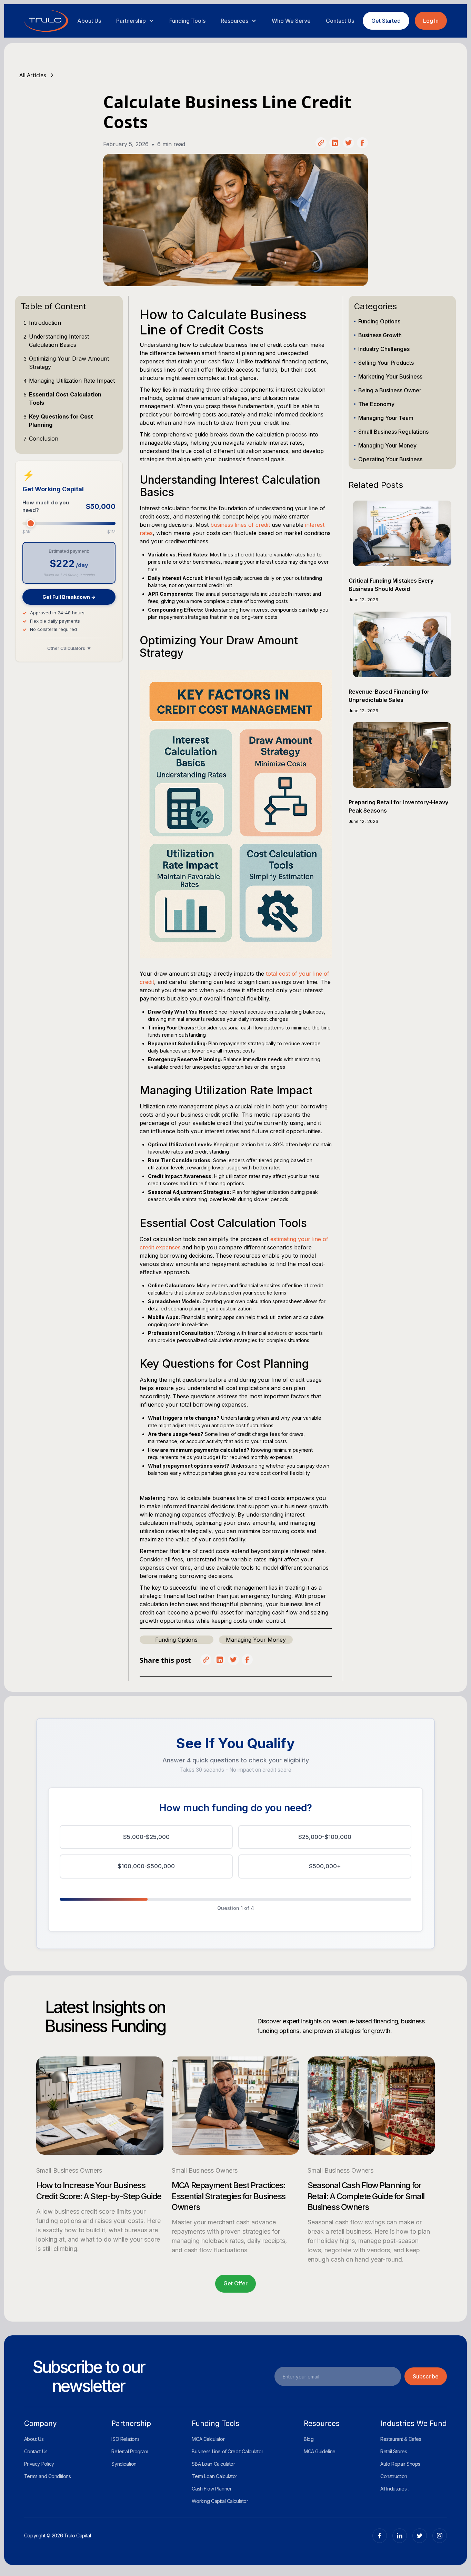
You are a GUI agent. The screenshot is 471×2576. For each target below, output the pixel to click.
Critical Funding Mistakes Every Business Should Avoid (391, 585)
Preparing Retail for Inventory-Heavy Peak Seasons (398, 806)
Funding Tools (187, 21)
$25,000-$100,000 (325, 1837)
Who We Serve (291, 21)
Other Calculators (69, 648)
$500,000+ (325, 1866)
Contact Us (340, 21)
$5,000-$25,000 (146, 1837)
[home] (46, 21)
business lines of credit (240, 525)
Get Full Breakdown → (69, 597)
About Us (89, 21)
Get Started (386, 21)
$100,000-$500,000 (146, 1866)
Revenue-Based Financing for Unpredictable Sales (389, 696)
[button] (135, 21)
